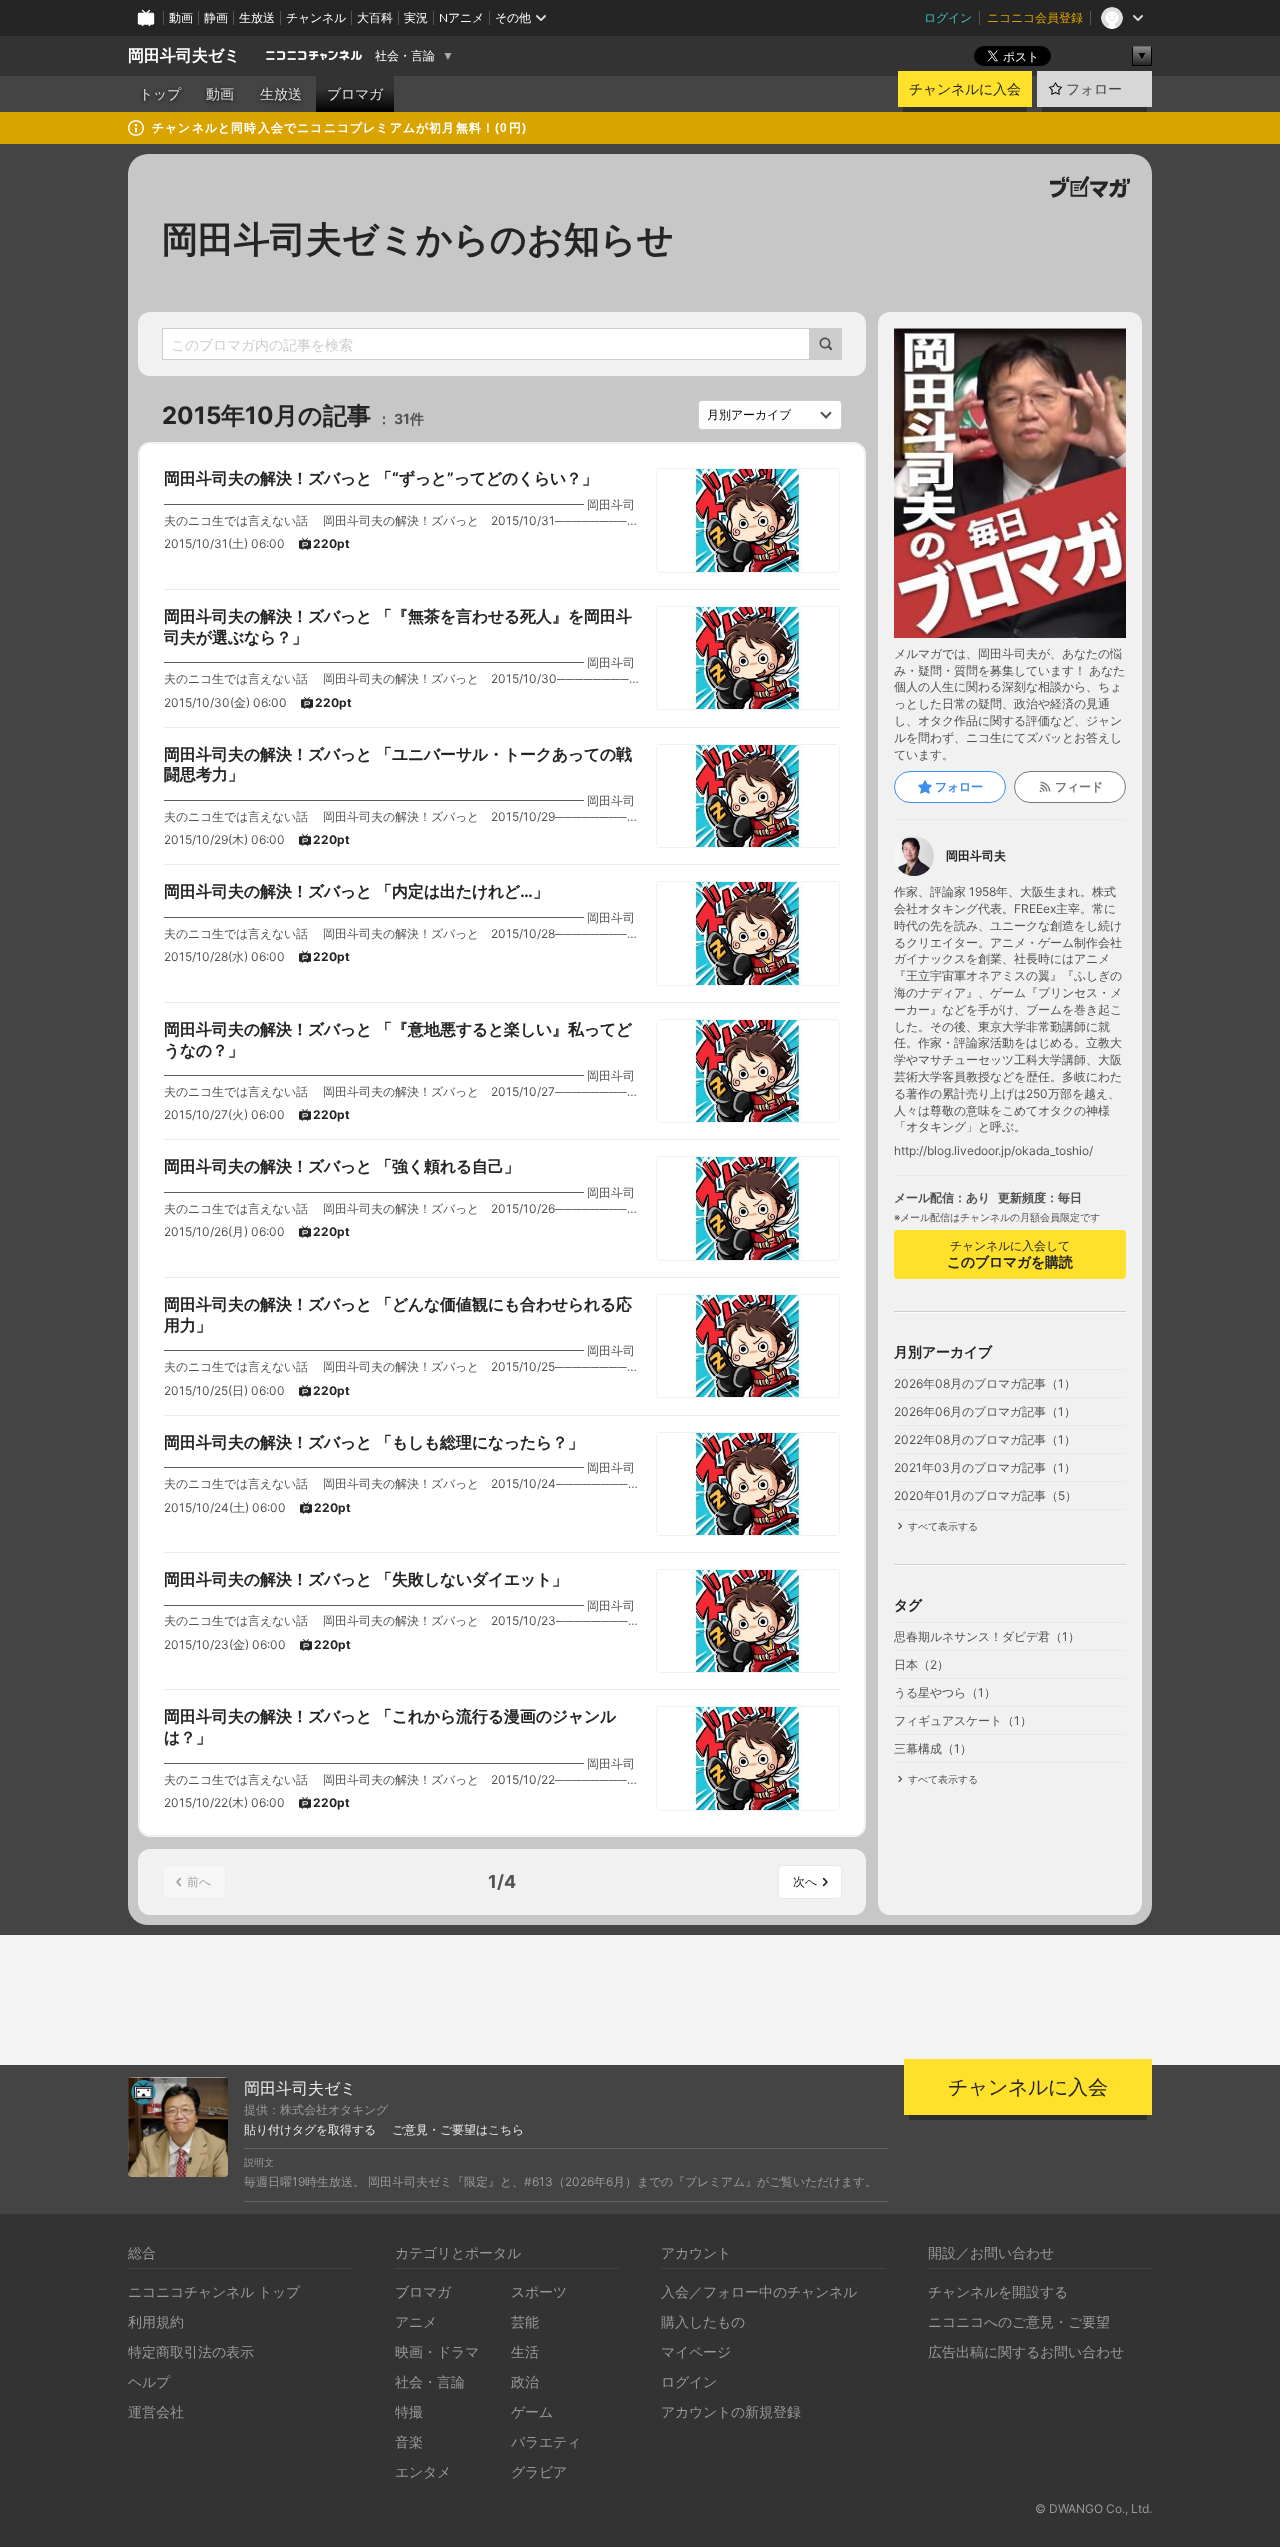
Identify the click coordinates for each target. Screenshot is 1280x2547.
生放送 (257, 17)
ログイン (948, 17)
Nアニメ (461, 17)
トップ (160, 94)
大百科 (375, 17)
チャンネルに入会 (965, 89)
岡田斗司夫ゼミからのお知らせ (418, 239)
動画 (181, 17)
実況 (416, 17)
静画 (216, 17)
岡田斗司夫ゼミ (184, 55)
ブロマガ (355, 94)
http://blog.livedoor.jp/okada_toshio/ (993, 1151)
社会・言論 (405, 56)
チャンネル (316, 17)
